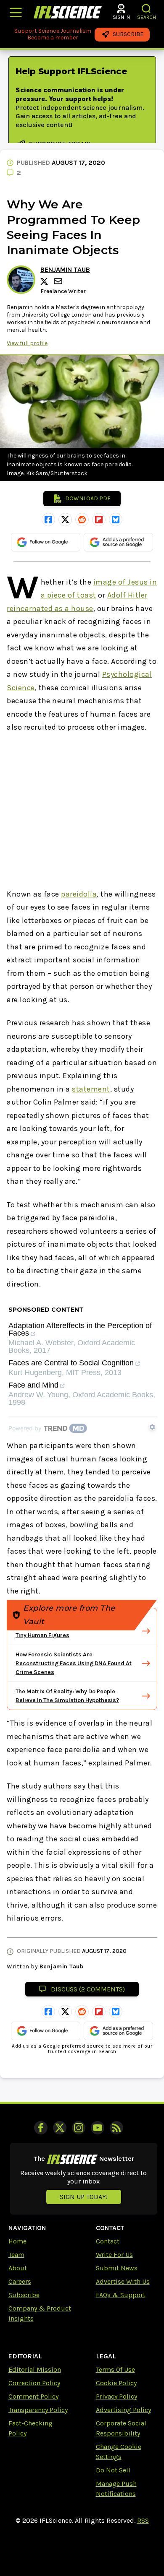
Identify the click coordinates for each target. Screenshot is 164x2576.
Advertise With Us (123, 2281)
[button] (147, 9)
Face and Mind (33, 1385)
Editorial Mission (35, 2369)
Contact (108, 2241)
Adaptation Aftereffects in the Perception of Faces (80, 1330)
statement (91, 1089)
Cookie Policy (116, 2383)
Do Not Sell (113, 2470)
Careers (20, 2281)
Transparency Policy (38, 2410)
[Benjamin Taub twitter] (45, 281)
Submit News (117, 2268)
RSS (143, 2520)
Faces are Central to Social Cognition (71, 1363)
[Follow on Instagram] (79, 2128)
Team (16, 2255)
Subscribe (24, 2295)
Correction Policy (34, 2383)
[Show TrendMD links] (152, 1427)
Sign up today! (84, 2197)
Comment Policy (33, 2396)
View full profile (27, 343)
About (18, 2268)
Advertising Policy (123, 2410)
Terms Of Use (115, 2369)
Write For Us (114, 2255)
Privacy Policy (116, 2396)
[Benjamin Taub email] (59, 281)
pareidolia (79, 894)
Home (17, 2241)
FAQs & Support (121, 2295)
